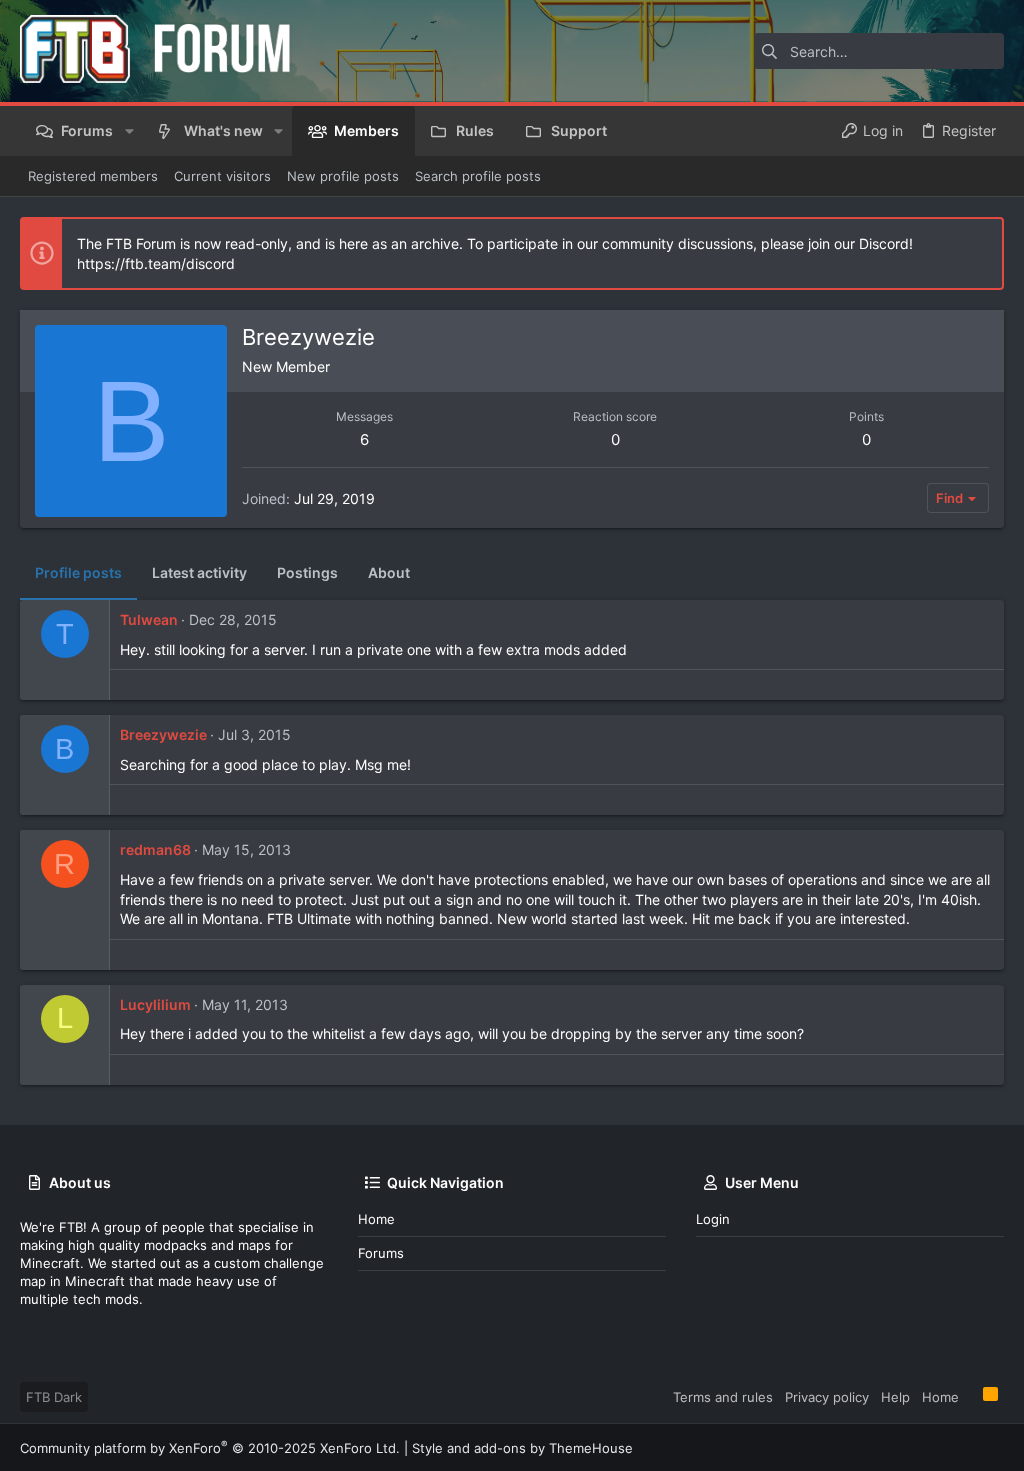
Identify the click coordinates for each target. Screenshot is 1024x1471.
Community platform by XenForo (210, 1448)
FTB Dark (54, 1397)
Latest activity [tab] (199, 572)
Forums (381, 1253)
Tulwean (149, 619)
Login (713, 1219)
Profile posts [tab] (78, 572)
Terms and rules (723, 1397)
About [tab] (389, 572)
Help (895, 1397)
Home (376, 1219)
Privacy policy (827, 1397)
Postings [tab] (307, 572)
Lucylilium (155, 1004)
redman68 (155, 849)
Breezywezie (163, 734)
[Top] (971, 1396)
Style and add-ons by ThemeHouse (522, 1448)
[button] (128, 131)
